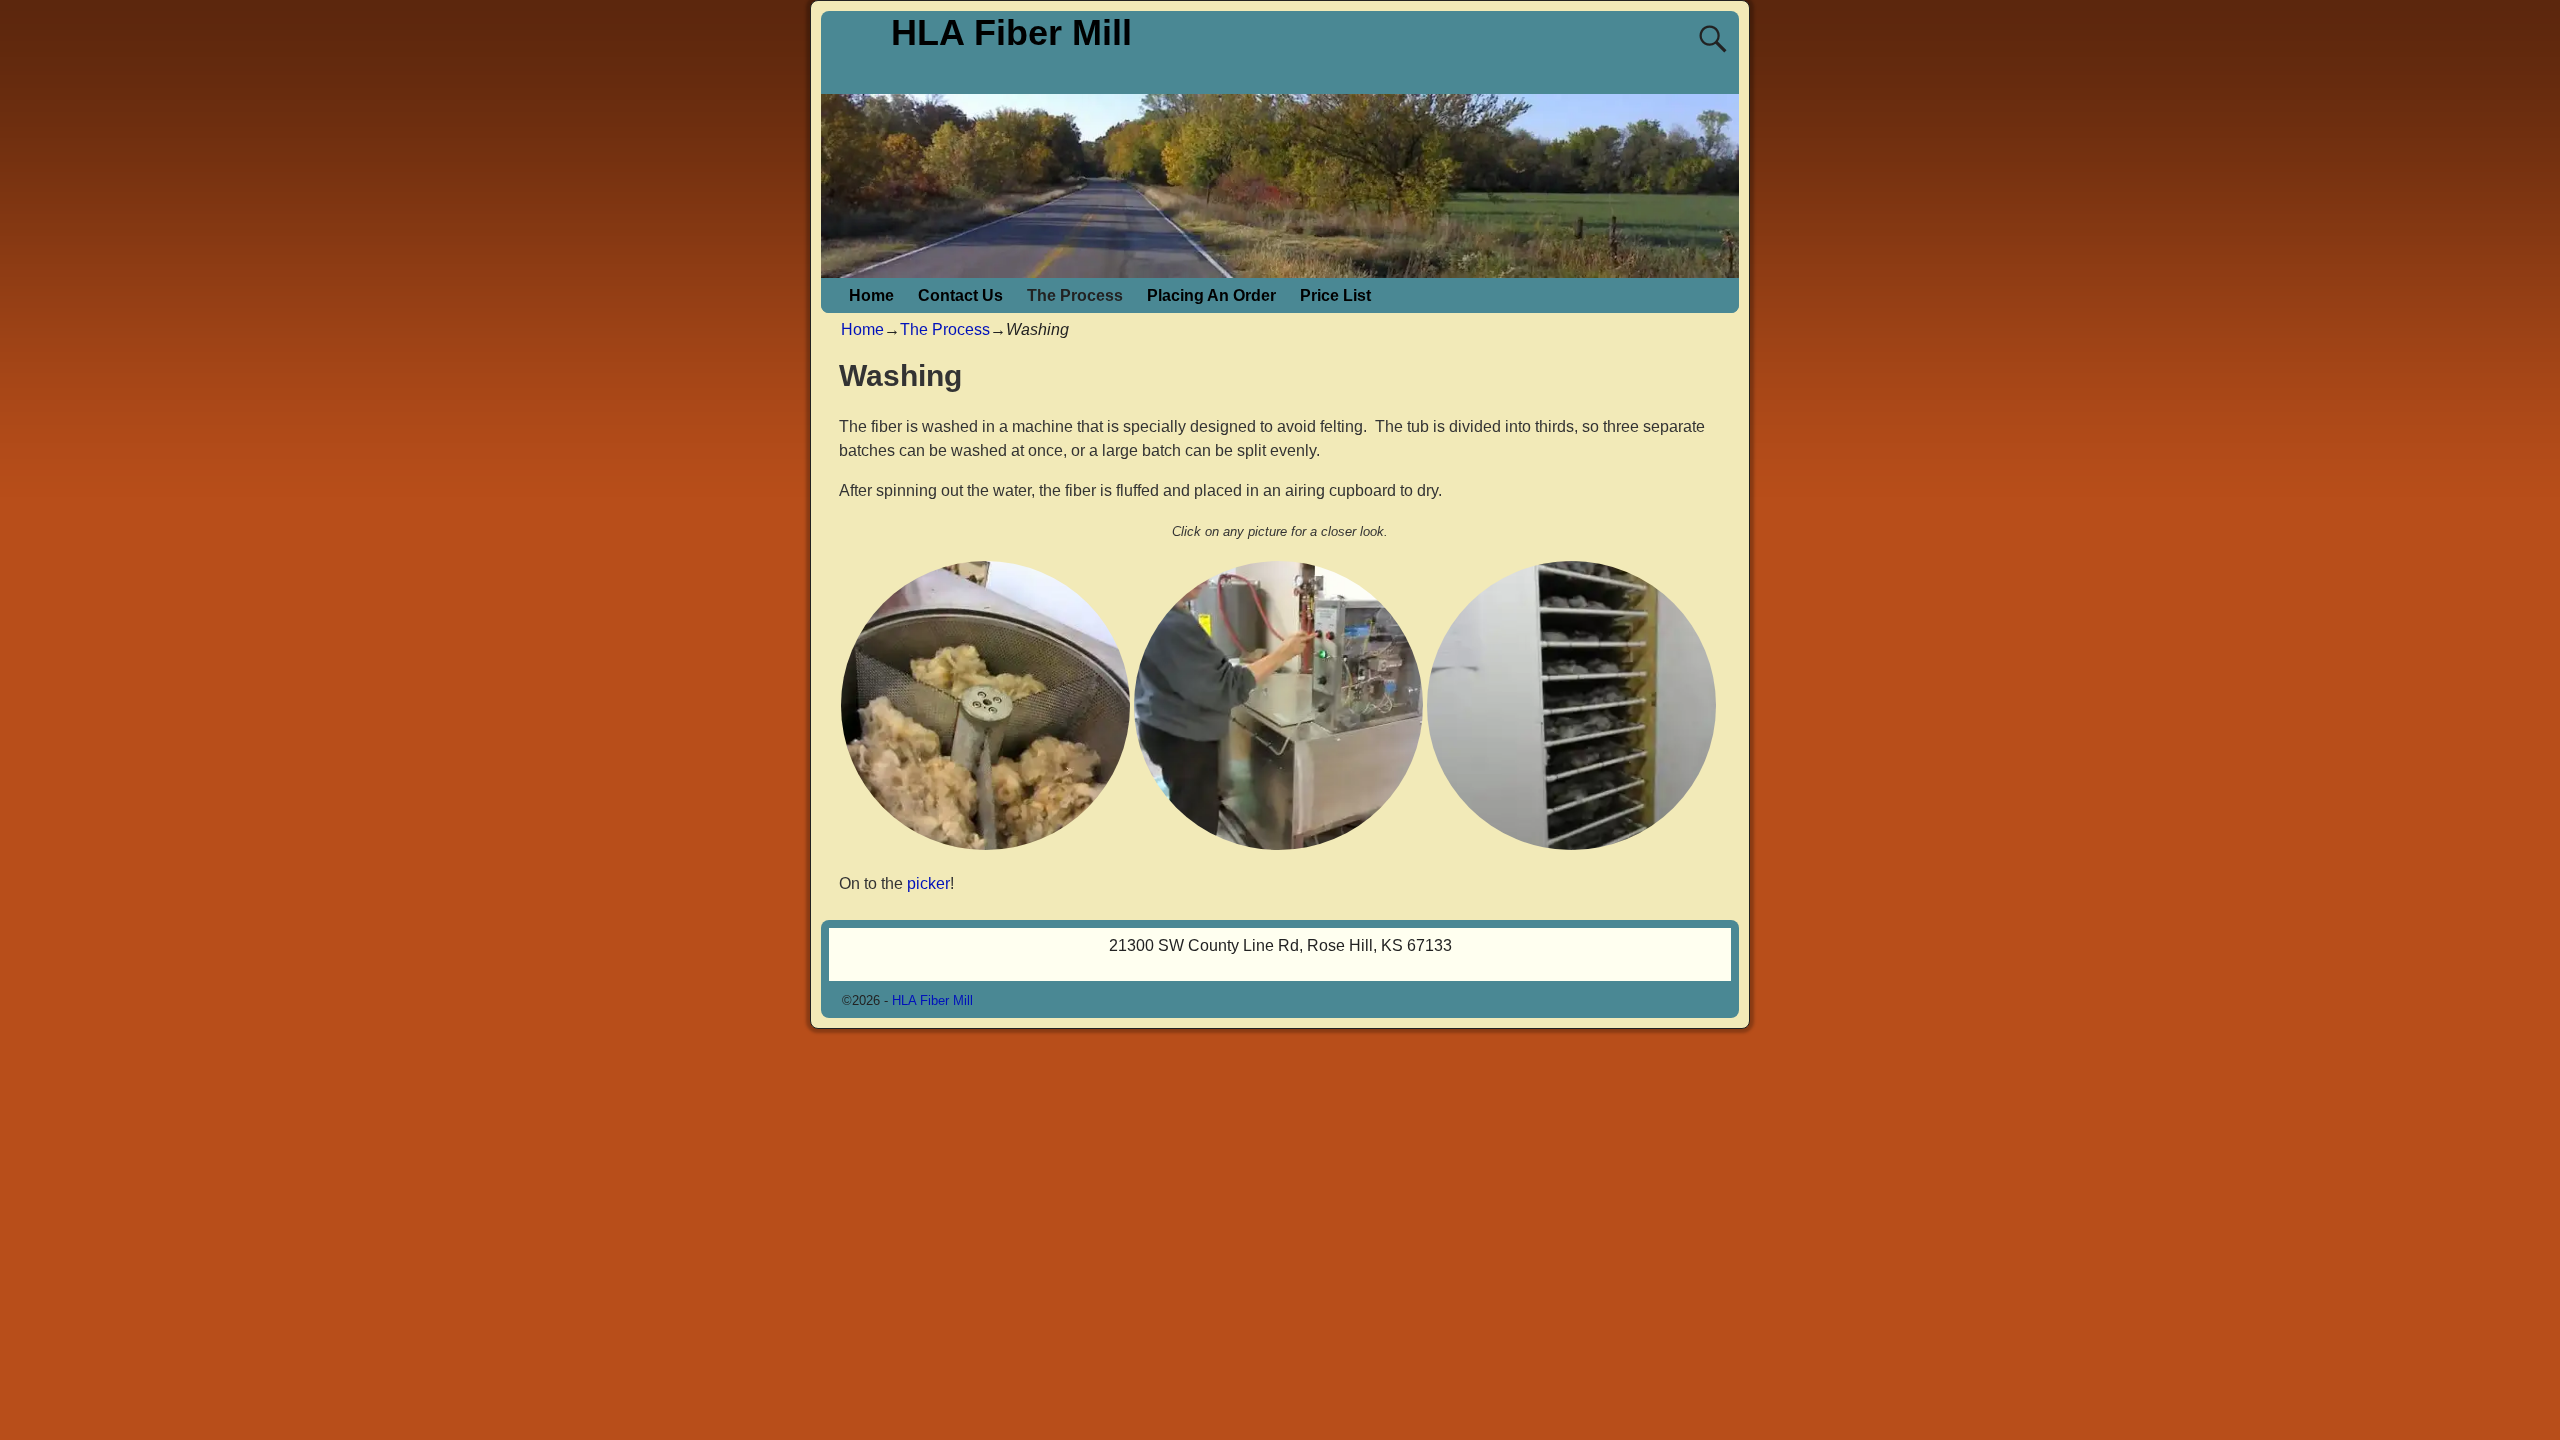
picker (928, 883)
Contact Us (960, 295)
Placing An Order (1211, 295)
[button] (985, 705)
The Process (1075, 295)
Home (871, 295)
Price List (1335, 295)
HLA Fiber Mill (1011, 32)
